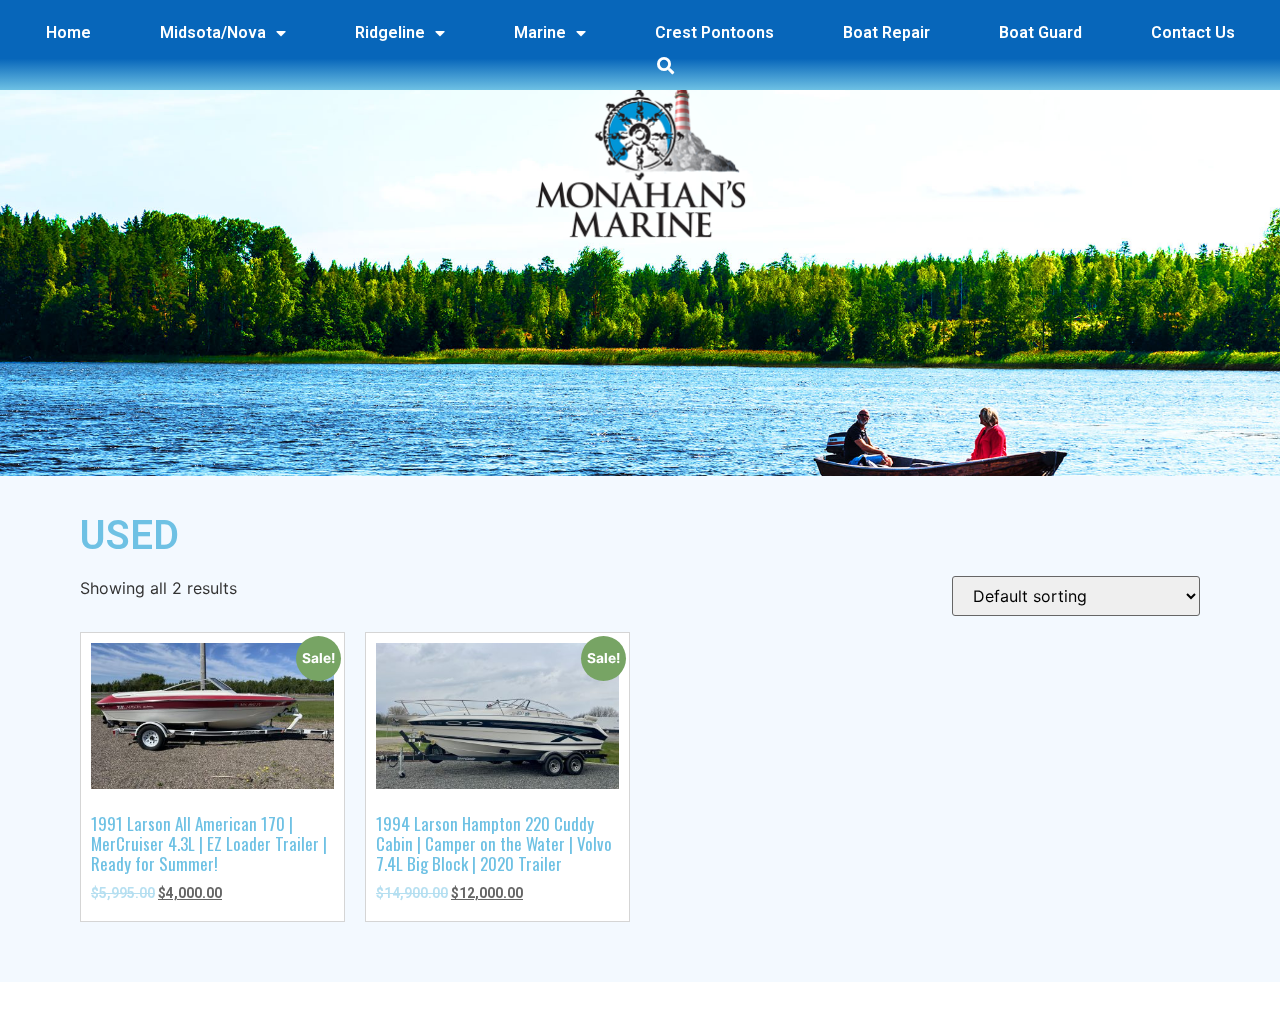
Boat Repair (886, 32)
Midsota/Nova (213, 32)
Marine (540, 32)
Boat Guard (1040, 32)
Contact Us (1193, 32)
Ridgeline (390, 32)
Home (68, 32)
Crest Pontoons (714, 32)
